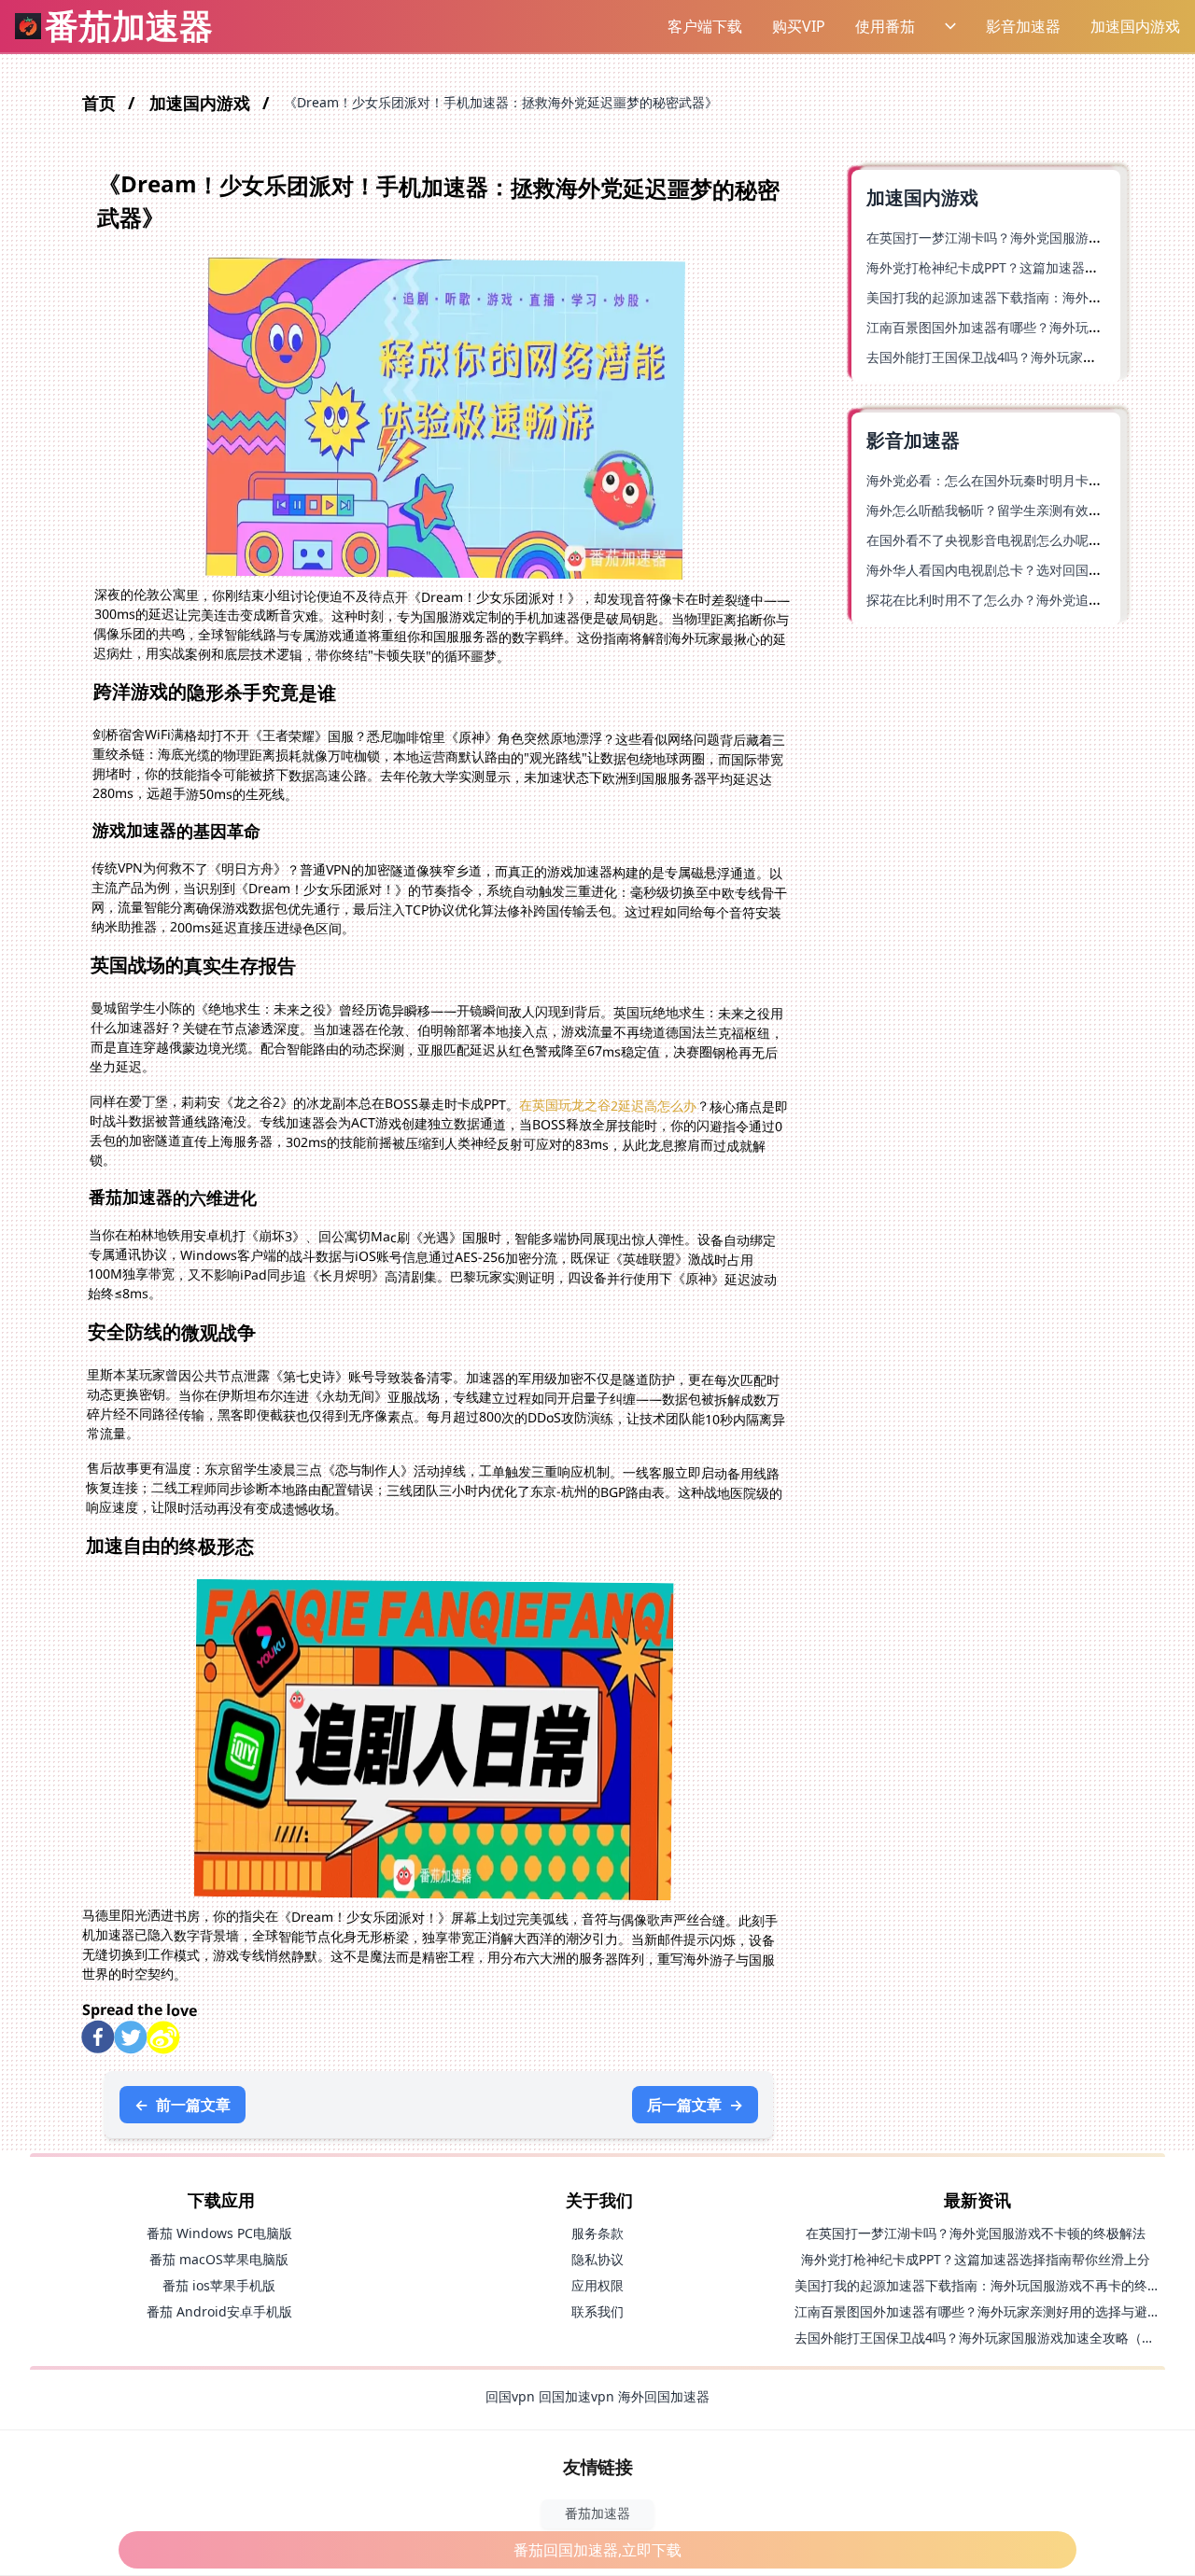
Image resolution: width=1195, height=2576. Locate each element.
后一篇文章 (695, 2105)
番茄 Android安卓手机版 (219, 2311)
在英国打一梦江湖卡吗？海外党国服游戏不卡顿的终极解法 (976, 2233)
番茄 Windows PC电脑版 (219, 2233)
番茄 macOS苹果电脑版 (219, 2259)
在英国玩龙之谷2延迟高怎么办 (608, 1105)
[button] (704, 26)
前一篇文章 (183, 2105)
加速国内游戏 (1135, 26)
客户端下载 (705, 26)
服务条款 (597, 2233)
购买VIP (799, 26)
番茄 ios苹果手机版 (219, 2285)
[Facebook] (98, 2037)
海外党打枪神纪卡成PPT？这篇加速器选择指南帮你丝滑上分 (976, 2259)
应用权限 (597, 2285)
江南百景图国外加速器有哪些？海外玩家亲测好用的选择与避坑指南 (991, 2311)
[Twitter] (130, 2037)
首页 (101, 103)
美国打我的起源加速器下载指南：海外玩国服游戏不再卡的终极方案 (991, 2285)
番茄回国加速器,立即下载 (597, 2550)
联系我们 (597, 2311)
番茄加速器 (597, 2513)
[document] (597, 1288)
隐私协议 (597, 2259)
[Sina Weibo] (163, 2038)
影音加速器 (1023, 26)
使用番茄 (885, 26)
